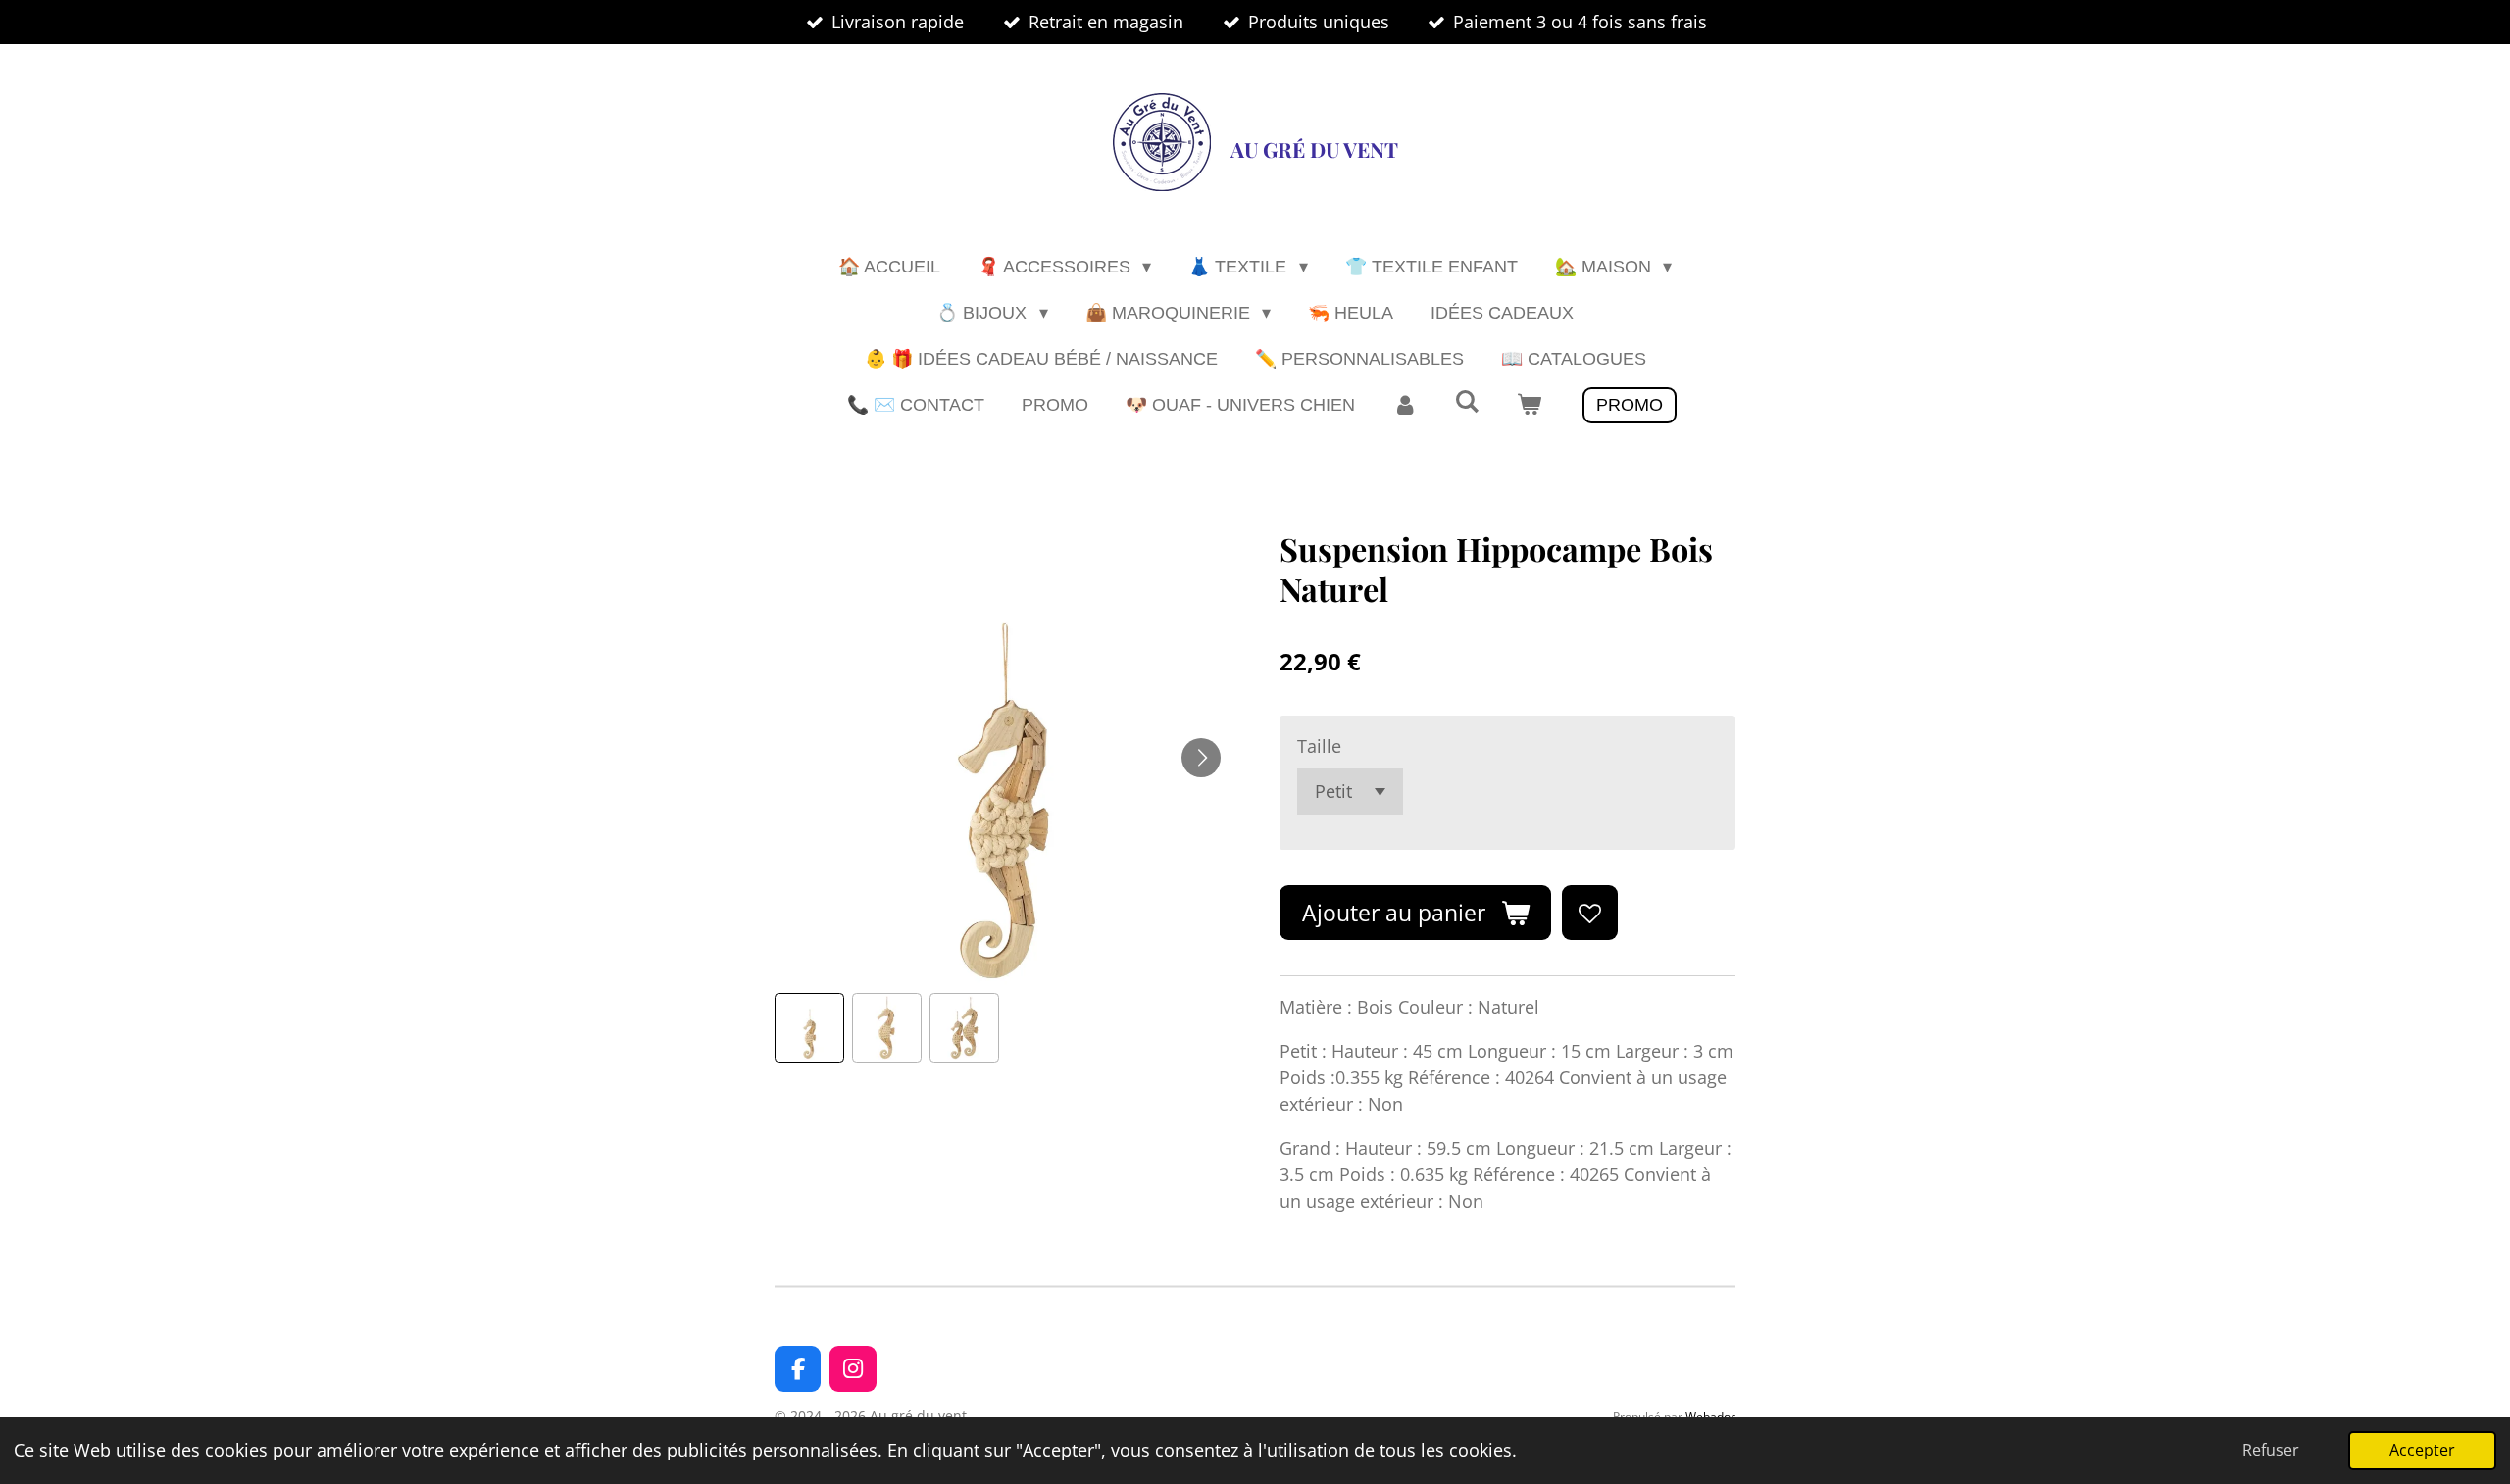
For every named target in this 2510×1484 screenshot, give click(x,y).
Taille (1319, 746)
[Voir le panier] (1529, 405)
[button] (809, 1028)
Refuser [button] (2271, 1450)
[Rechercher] (1466, 402)
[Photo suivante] (1201, 758)
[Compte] (1405, 405)
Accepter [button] (2422, 1450)
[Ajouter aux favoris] (1589, 913)
